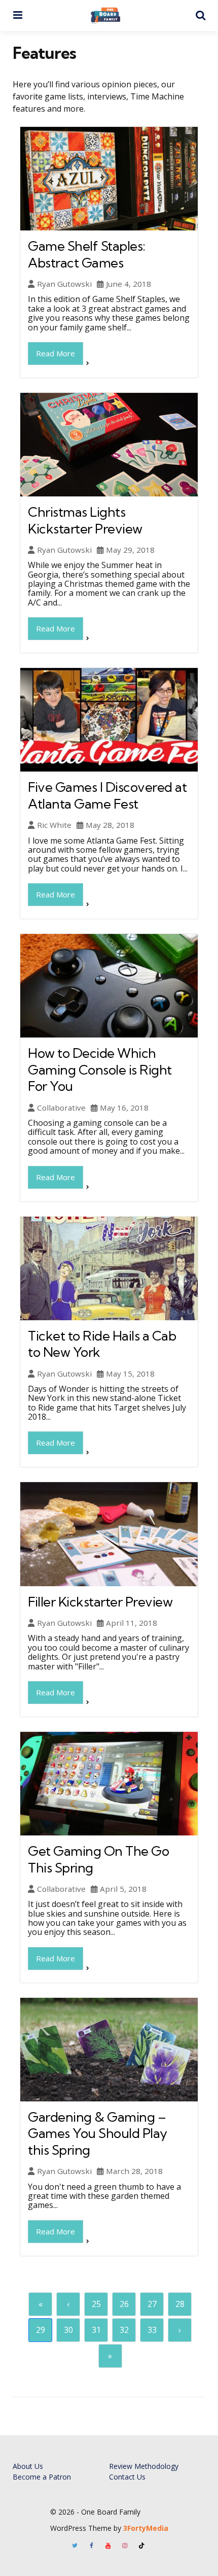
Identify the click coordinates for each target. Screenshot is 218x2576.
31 (96, 2330)
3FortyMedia (146, 2528)
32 (124, 2330)
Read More (56, 353)
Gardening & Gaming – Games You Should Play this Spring (98, 2133)
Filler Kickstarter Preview (100, 1602)
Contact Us (127, 2477)
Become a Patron (42, 2477)
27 (152, 2304)
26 (124, 2304)
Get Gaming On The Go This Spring (98, 1859)
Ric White (54, 825)
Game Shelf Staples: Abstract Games (87, 254)
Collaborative (61, 1108)
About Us (28, 2466)
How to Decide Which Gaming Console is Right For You (100, 1069)
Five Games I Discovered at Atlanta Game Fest (107, 795)
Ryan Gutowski (64, 284)
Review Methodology (144, 2466)
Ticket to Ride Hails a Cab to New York (102, 1344)
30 (68, 2330)
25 (96, 2304)
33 (152, 2330)
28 (180, 2304)
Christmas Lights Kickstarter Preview (85, 520)
